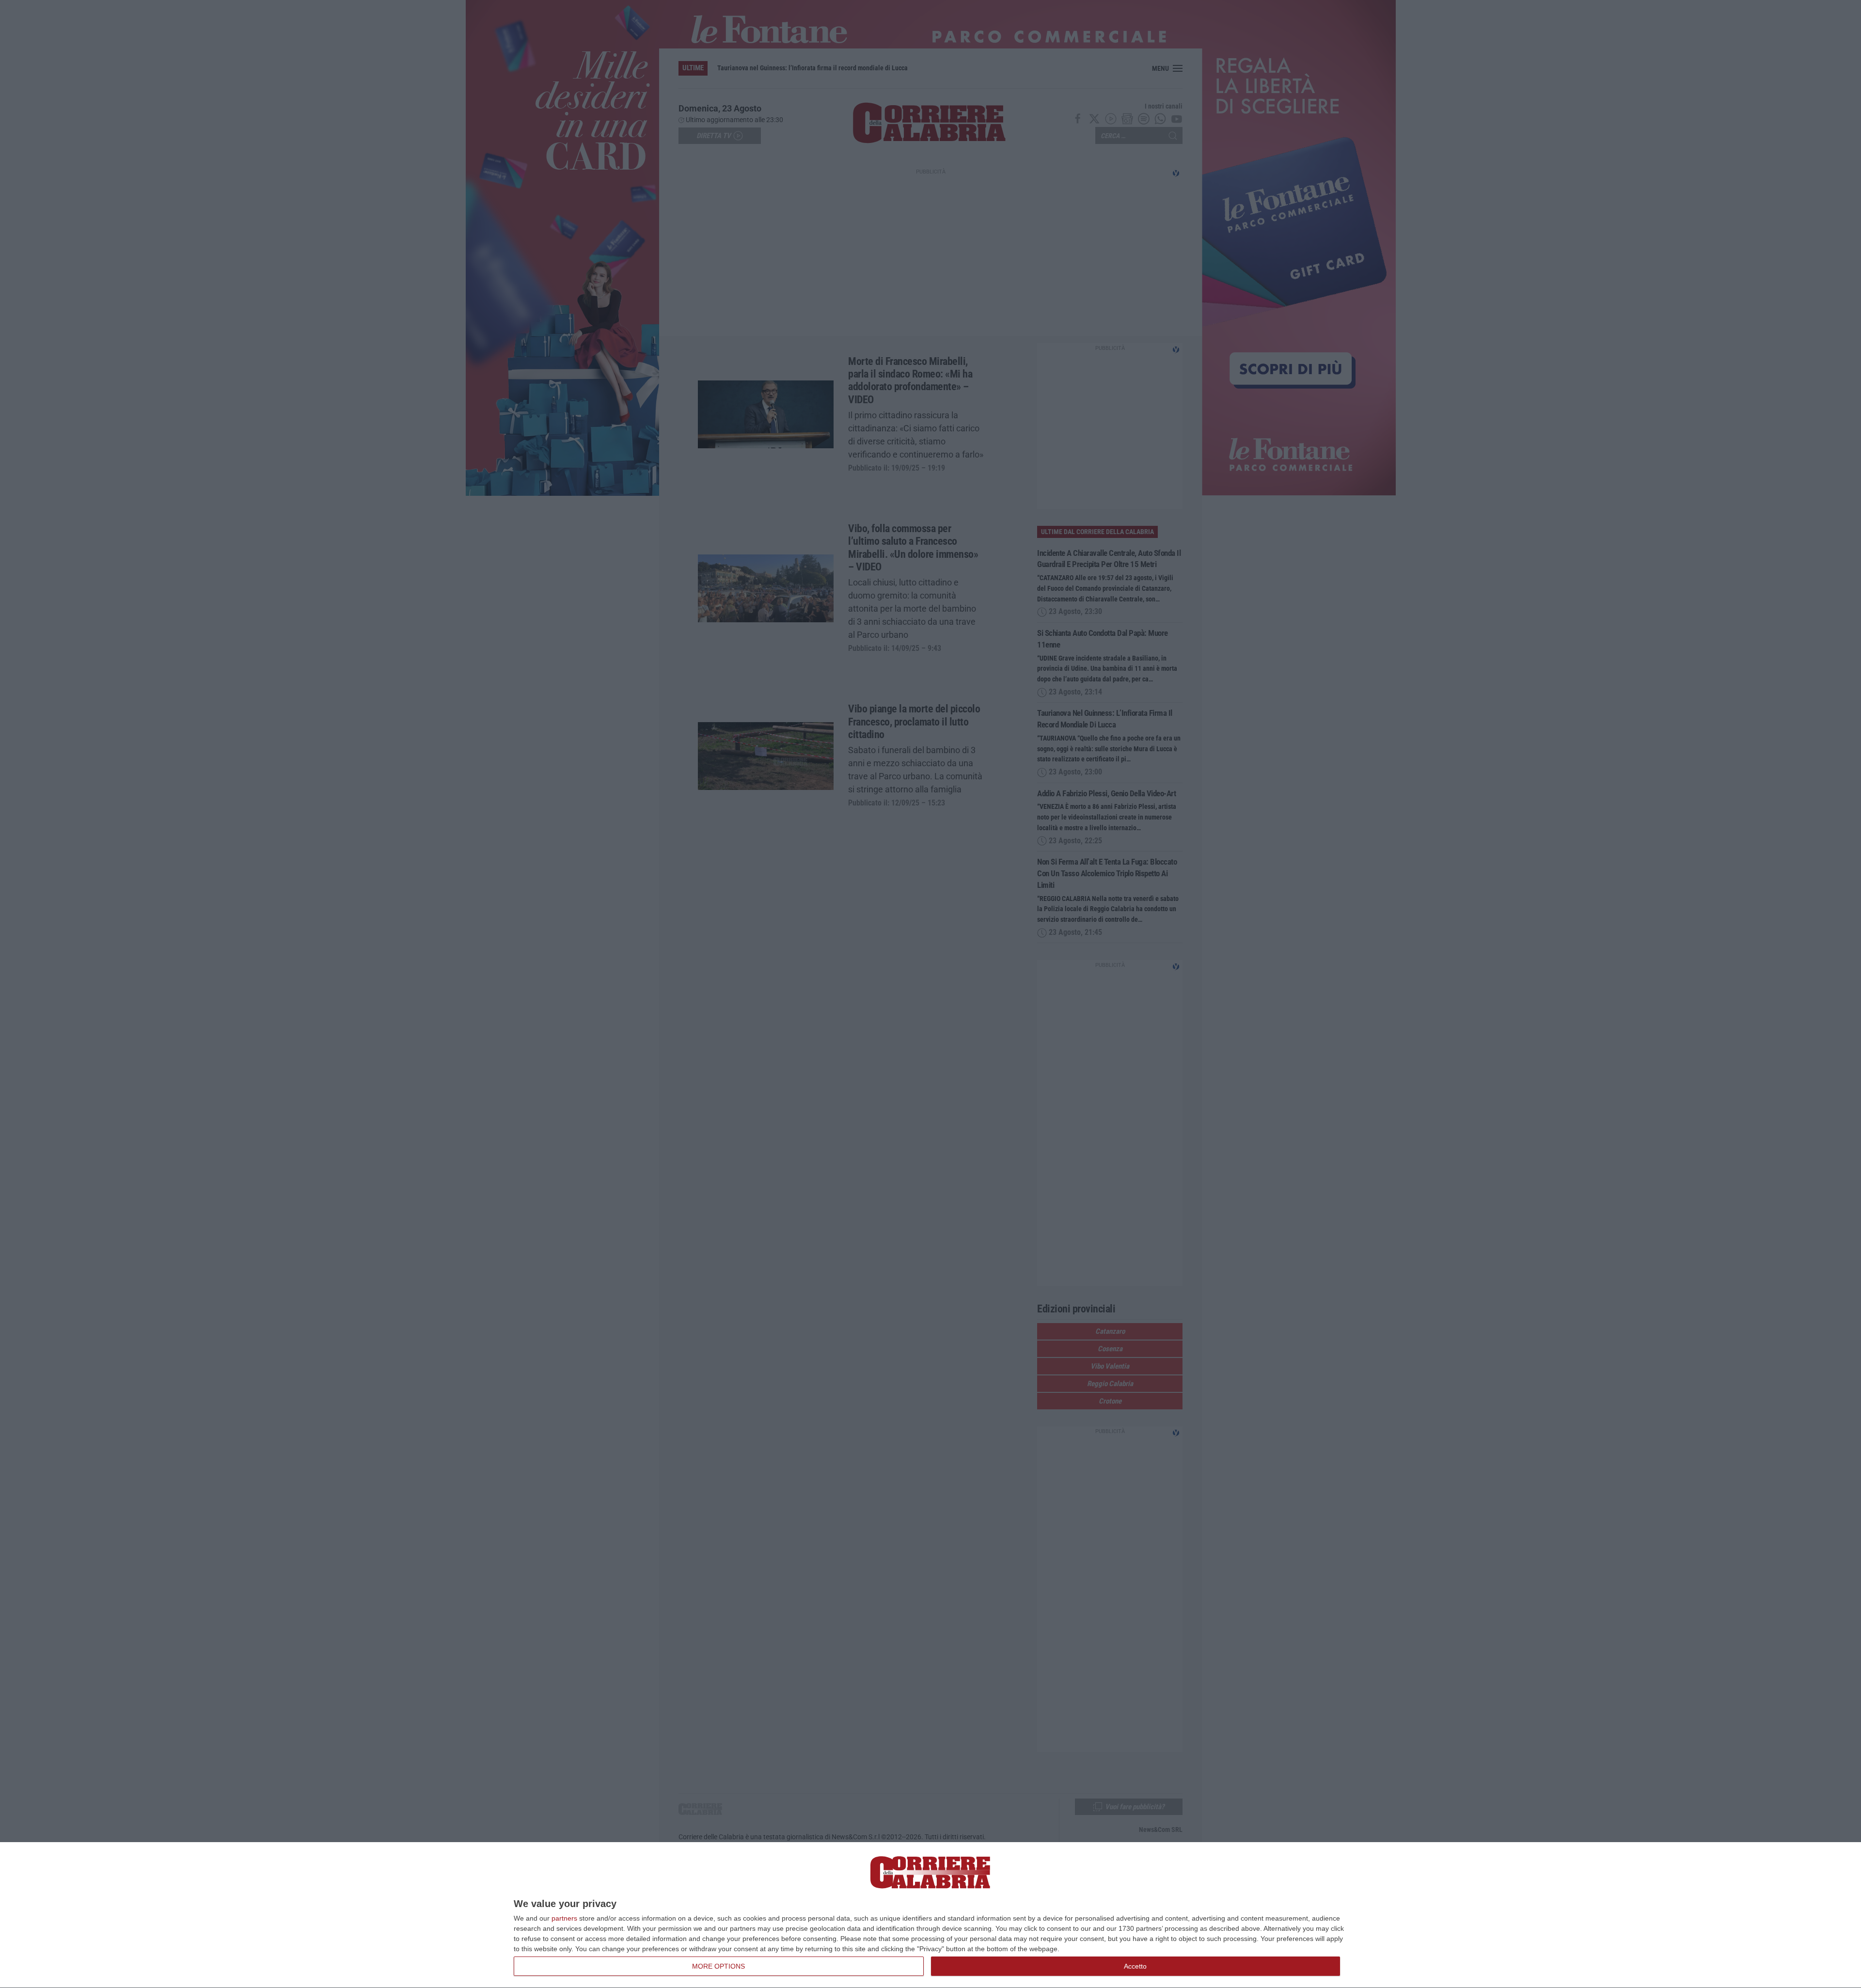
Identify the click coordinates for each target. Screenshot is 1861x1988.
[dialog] (930, 1915)
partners (564, 1918)
